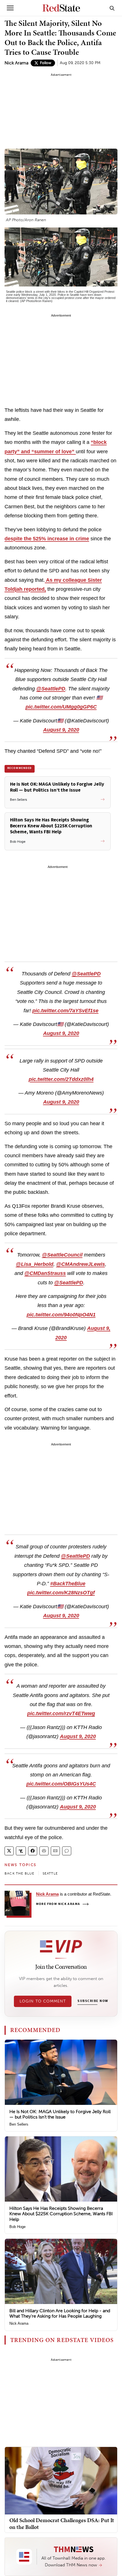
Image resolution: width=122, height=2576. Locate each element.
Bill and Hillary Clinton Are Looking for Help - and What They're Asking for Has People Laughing (60, 2313)
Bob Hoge (17, 2227)
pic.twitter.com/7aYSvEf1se (65, 1011)
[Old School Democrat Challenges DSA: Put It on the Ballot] (61, 2480)
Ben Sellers (19, 2124)
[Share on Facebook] (33, 1851)
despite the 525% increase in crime (47, 539)
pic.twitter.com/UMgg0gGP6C (61, 707)
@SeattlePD (51, 689)
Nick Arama (16, 63)
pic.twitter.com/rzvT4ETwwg (61, 1713)
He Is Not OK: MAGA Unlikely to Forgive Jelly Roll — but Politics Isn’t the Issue (60, 2114)
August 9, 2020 (61, 730)
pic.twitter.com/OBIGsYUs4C (61, 1784)
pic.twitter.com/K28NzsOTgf (61, 1593)
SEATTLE (50, 1873)
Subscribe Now (93, 2001)
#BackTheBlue (68, 1584)
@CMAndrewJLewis (81, 1264)
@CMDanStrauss (45, 1273)
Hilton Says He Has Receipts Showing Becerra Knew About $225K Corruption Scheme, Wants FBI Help (61, 2214)
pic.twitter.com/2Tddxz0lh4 (61, 1079)
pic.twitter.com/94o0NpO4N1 (61, 1315)
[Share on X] (9, 1851)
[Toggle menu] (10, 8)
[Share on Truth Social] (21, 1851)
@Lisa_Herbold (35, 1264)
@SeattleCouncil (62, 1255)
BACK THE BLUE (20, 1873)
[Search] (112, 8)
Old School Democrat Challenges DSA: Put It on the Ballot (62, 2524)
